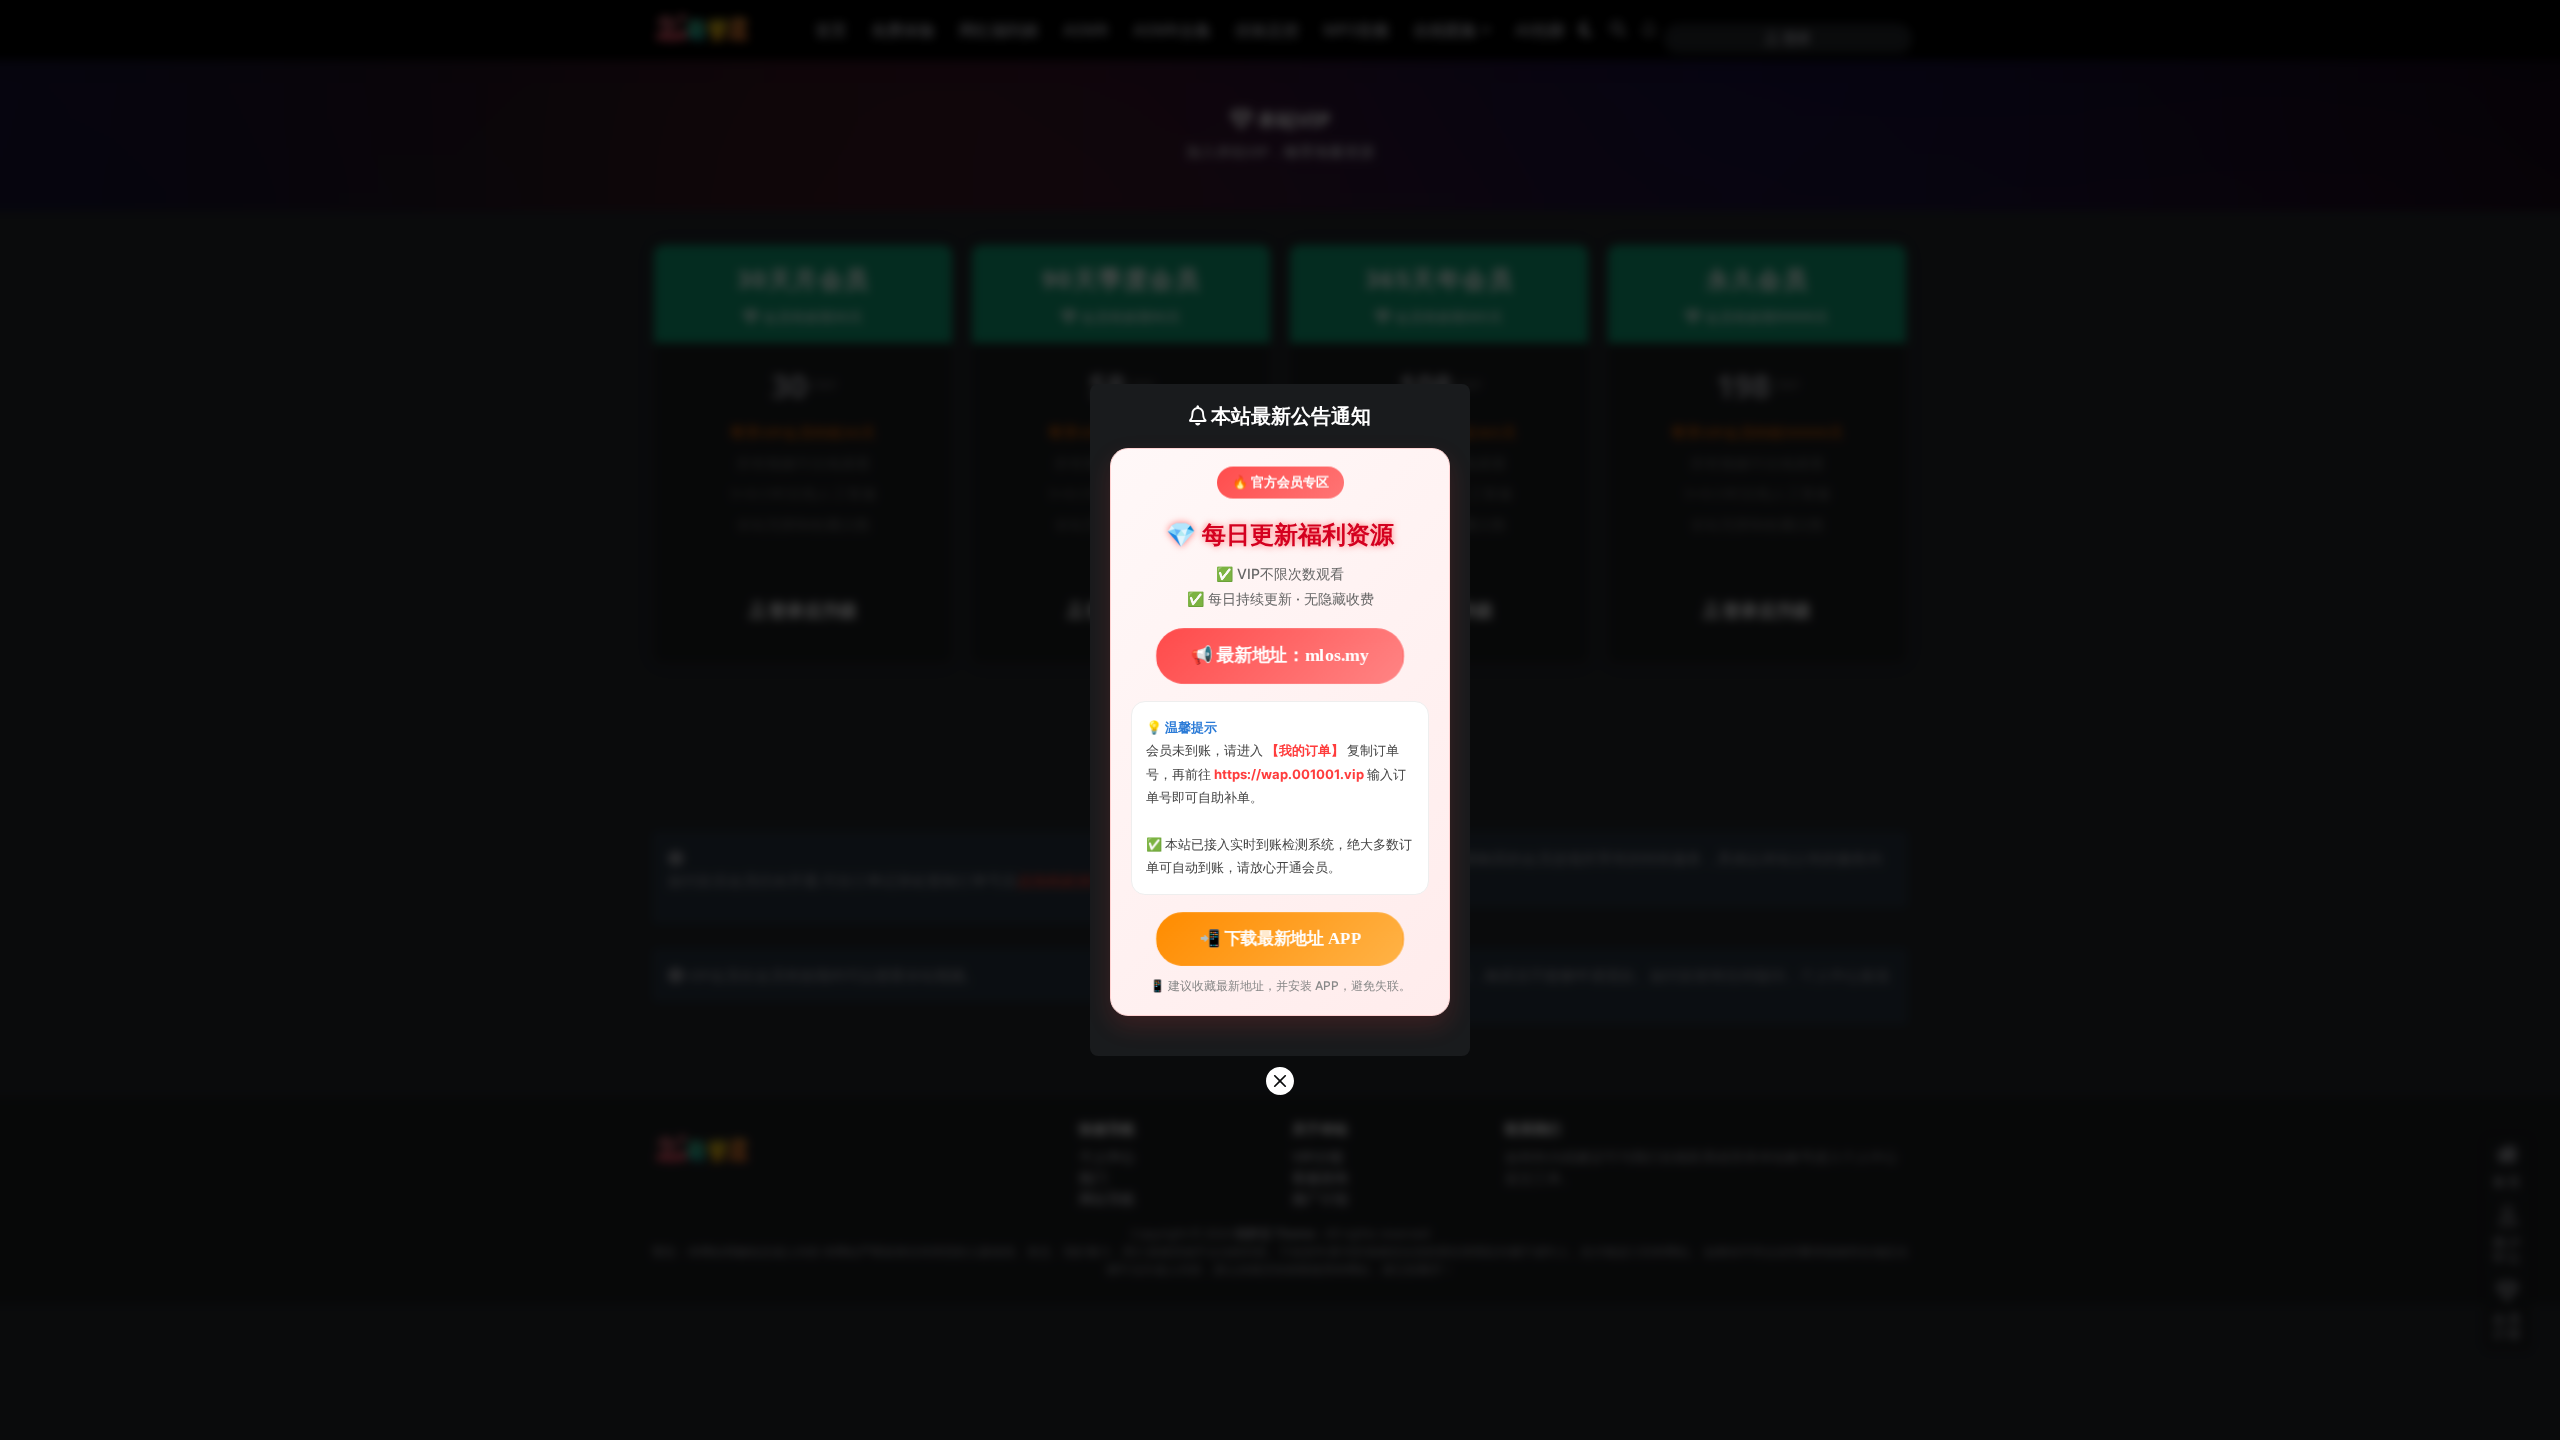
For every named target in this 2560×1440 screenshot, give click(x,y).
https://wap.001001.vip (1290, 774)
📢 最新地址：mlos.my (1279, 655)
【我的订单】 (1305, 750)
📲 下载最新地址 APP (1279, 937)
